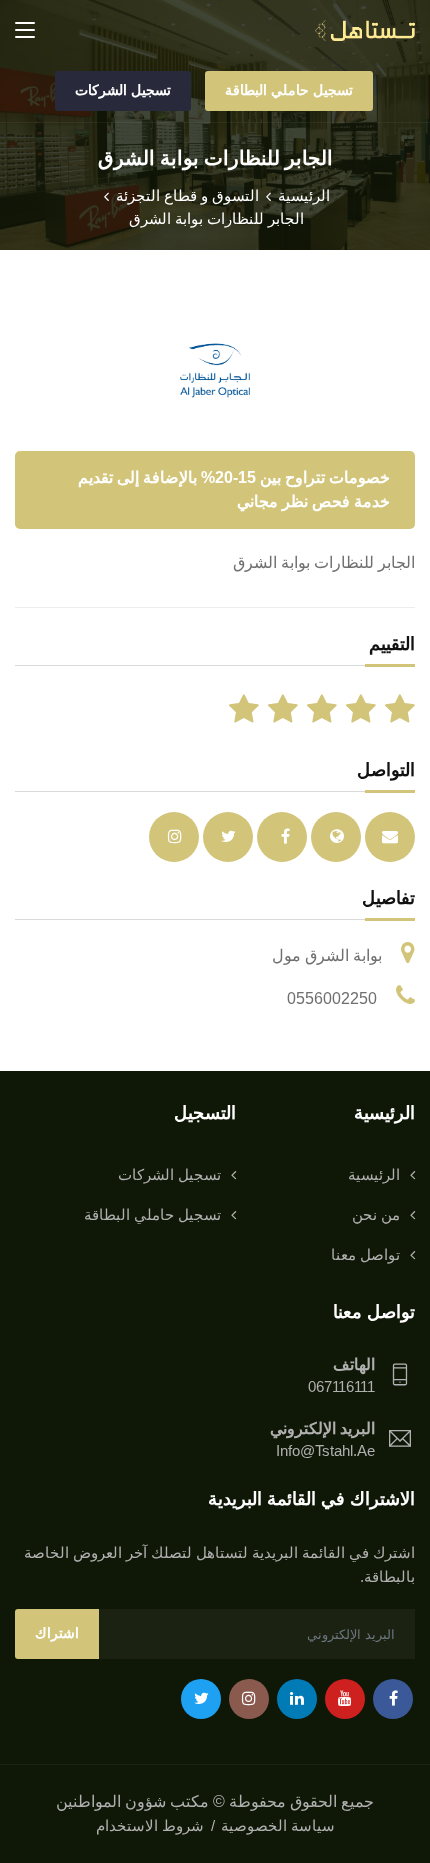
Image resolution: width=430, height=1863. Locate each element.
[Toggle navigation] (25, 31)
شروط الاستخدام (150, 1825)
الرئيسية (304, 195)
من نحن (376, 1214)
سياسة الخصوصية (278, 1825)
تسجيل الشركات (123, 90)
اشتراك (57, 1633)
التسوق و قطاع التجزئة (187, 195)
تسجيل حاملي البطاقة (289, 90)
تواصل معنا (365, 1254)
